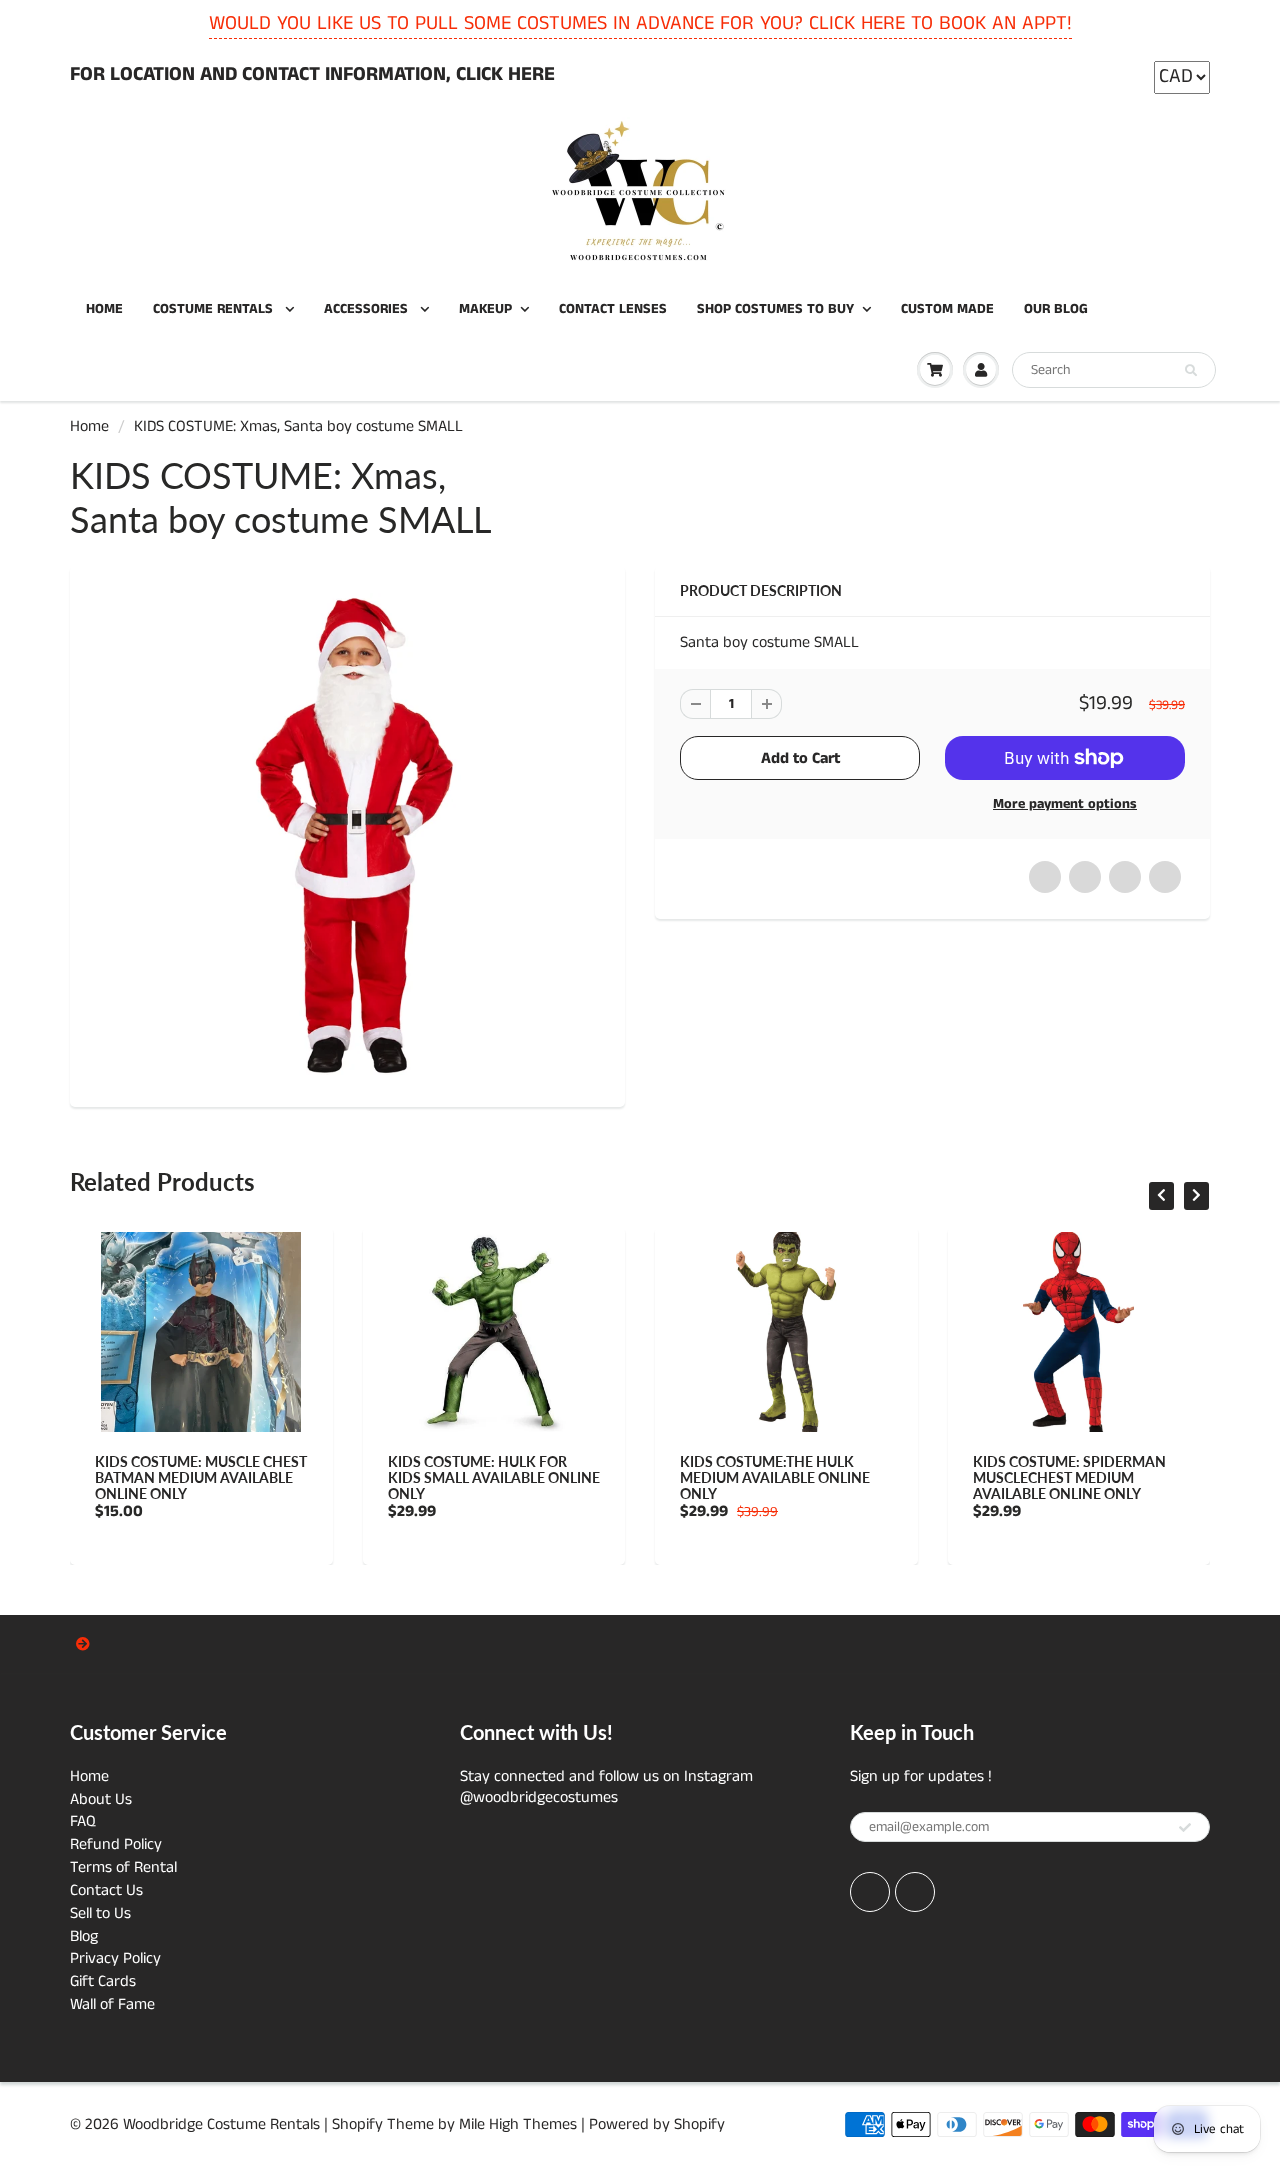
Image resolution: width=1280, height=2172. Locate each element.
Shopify (357, 2124)
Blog (84, 1936)
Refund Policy (116, 1844)
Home (89, 426)
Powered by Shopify (657, 2124)
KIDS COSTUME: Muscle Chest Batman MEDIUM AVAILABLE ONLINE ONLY (201, 1477)
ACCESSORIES (368, 309)
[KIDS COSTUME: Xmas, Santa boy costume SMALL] (347, 833)
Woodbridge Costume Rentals (221, 2124)
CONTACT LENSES (613, 309)
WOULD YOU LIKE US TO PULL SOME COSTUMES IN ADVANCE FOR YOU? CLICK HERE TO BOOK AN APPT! (640, 23)
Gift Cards (103, 1981)
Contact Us (106, 1890)
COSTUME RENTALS (215, 309)
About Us (101, 1799)
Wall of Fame (112, 2004)
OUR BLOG (1056, 309)
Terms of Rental (123, 1867)
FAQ (83, 1821)
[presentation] (1161, 1196)
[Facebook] (870, 1892)
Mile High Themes (518, 2124)
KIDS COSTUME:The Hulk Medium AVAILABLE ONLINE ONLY (775, 1477)
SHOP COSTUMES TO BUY (775, 309)
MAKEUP (485, 309)
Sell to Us (100, 1913)
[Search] (1191, 371)
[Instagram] (915, 1892)
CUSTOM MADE (947, 309)
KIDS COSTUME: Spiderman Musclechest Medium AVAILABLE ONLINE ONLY (1069, 1477)
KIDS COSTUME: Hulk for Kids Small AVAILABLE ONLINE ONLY (494, 1477)
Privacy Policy (115, 1958)
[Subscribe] (1185, 1828)
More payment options (1065, 804)
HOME (104, 309)
